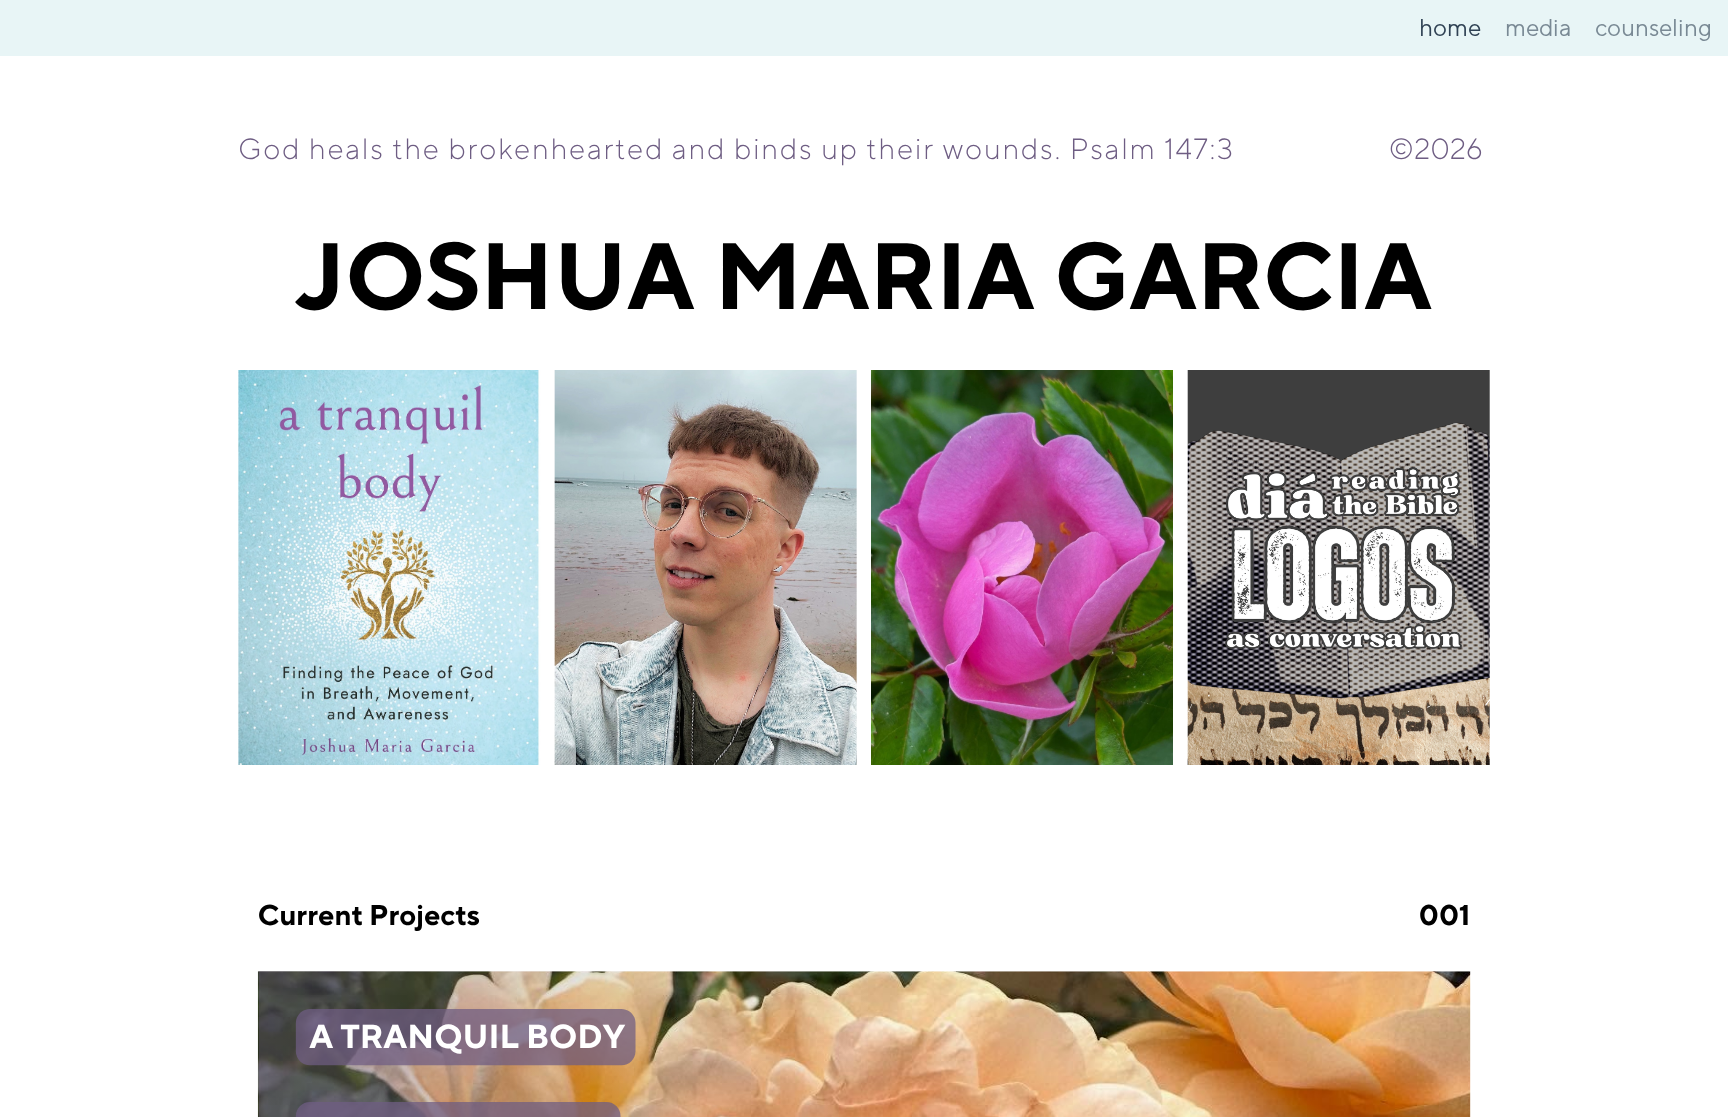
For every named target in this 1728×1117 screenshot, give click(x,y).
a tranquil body (467, 1037)
